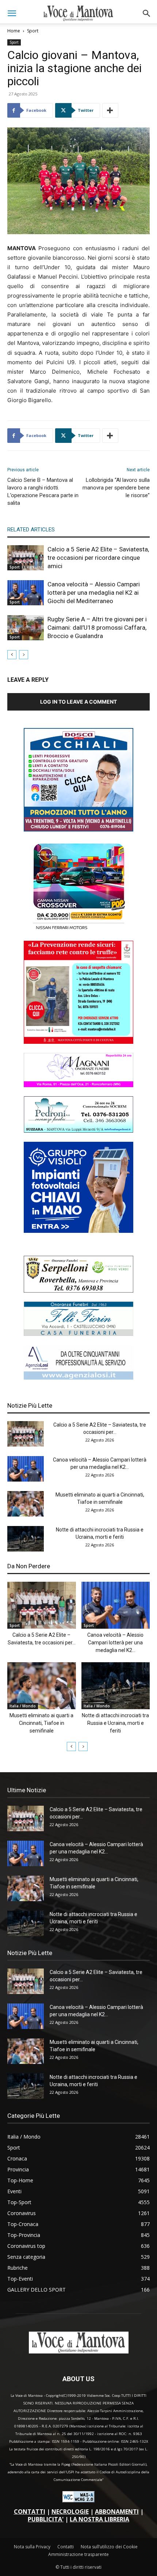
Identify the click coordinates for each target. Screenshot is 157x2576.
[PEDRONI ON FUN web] (78, 1131)
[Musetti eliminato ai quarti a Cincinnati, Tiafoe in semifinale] (26, 1504)
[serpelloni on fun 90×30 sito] (78, 1291)
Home (14, 31)
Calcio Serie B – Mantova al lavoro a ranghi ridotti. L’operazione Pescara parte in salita (43, 491)
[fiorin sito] (78, 1334)
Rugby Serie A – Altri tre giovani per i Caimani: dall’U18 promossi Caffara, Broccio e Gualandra (97, 628)
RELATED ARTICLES (31, 530)
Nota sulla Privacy (32, 2547)
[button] (12, 13)
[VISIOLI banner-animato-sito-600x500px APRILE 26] (78, 1231)
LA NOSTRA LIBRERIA (99, 2519)
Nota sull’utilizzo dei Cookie (109, 2547)
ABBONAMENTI (117, 2512)
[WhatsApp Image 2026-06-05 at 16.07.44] (78, 930)
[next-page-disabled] (24, 655)
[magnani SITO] (78, 1085)
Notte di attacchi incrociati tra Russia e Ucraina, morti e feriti (115, 1723)
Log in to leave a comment (78, 702)
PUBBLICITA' (46, 2519)
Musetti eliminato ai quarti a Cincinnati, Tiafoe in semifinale (41, 1723)
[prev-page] (12, 655)
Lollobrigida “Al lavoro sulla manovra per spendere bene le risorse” (116, 488)
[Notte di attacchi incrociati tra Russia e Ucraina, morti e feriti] (26, 1539)
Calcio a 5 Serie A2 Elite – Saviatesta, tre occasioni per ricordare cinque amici (98, 558)
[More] (110, 110)
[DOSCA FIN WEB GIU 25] (78, 829)
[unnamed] (78, 1378)
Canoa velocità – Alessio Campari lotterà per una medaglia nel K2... (115, 1643)
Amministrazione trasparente (78, 2554)
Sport (33, 31)
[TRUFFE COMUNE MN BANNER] (78, 1042)
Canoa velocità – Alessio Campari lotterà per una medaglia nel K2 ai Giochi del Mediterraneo (94, 593)
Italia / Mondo (23, 1706)
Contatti (66, 2547)
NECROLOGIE (70, 2512)
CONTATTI (30, 2512)
